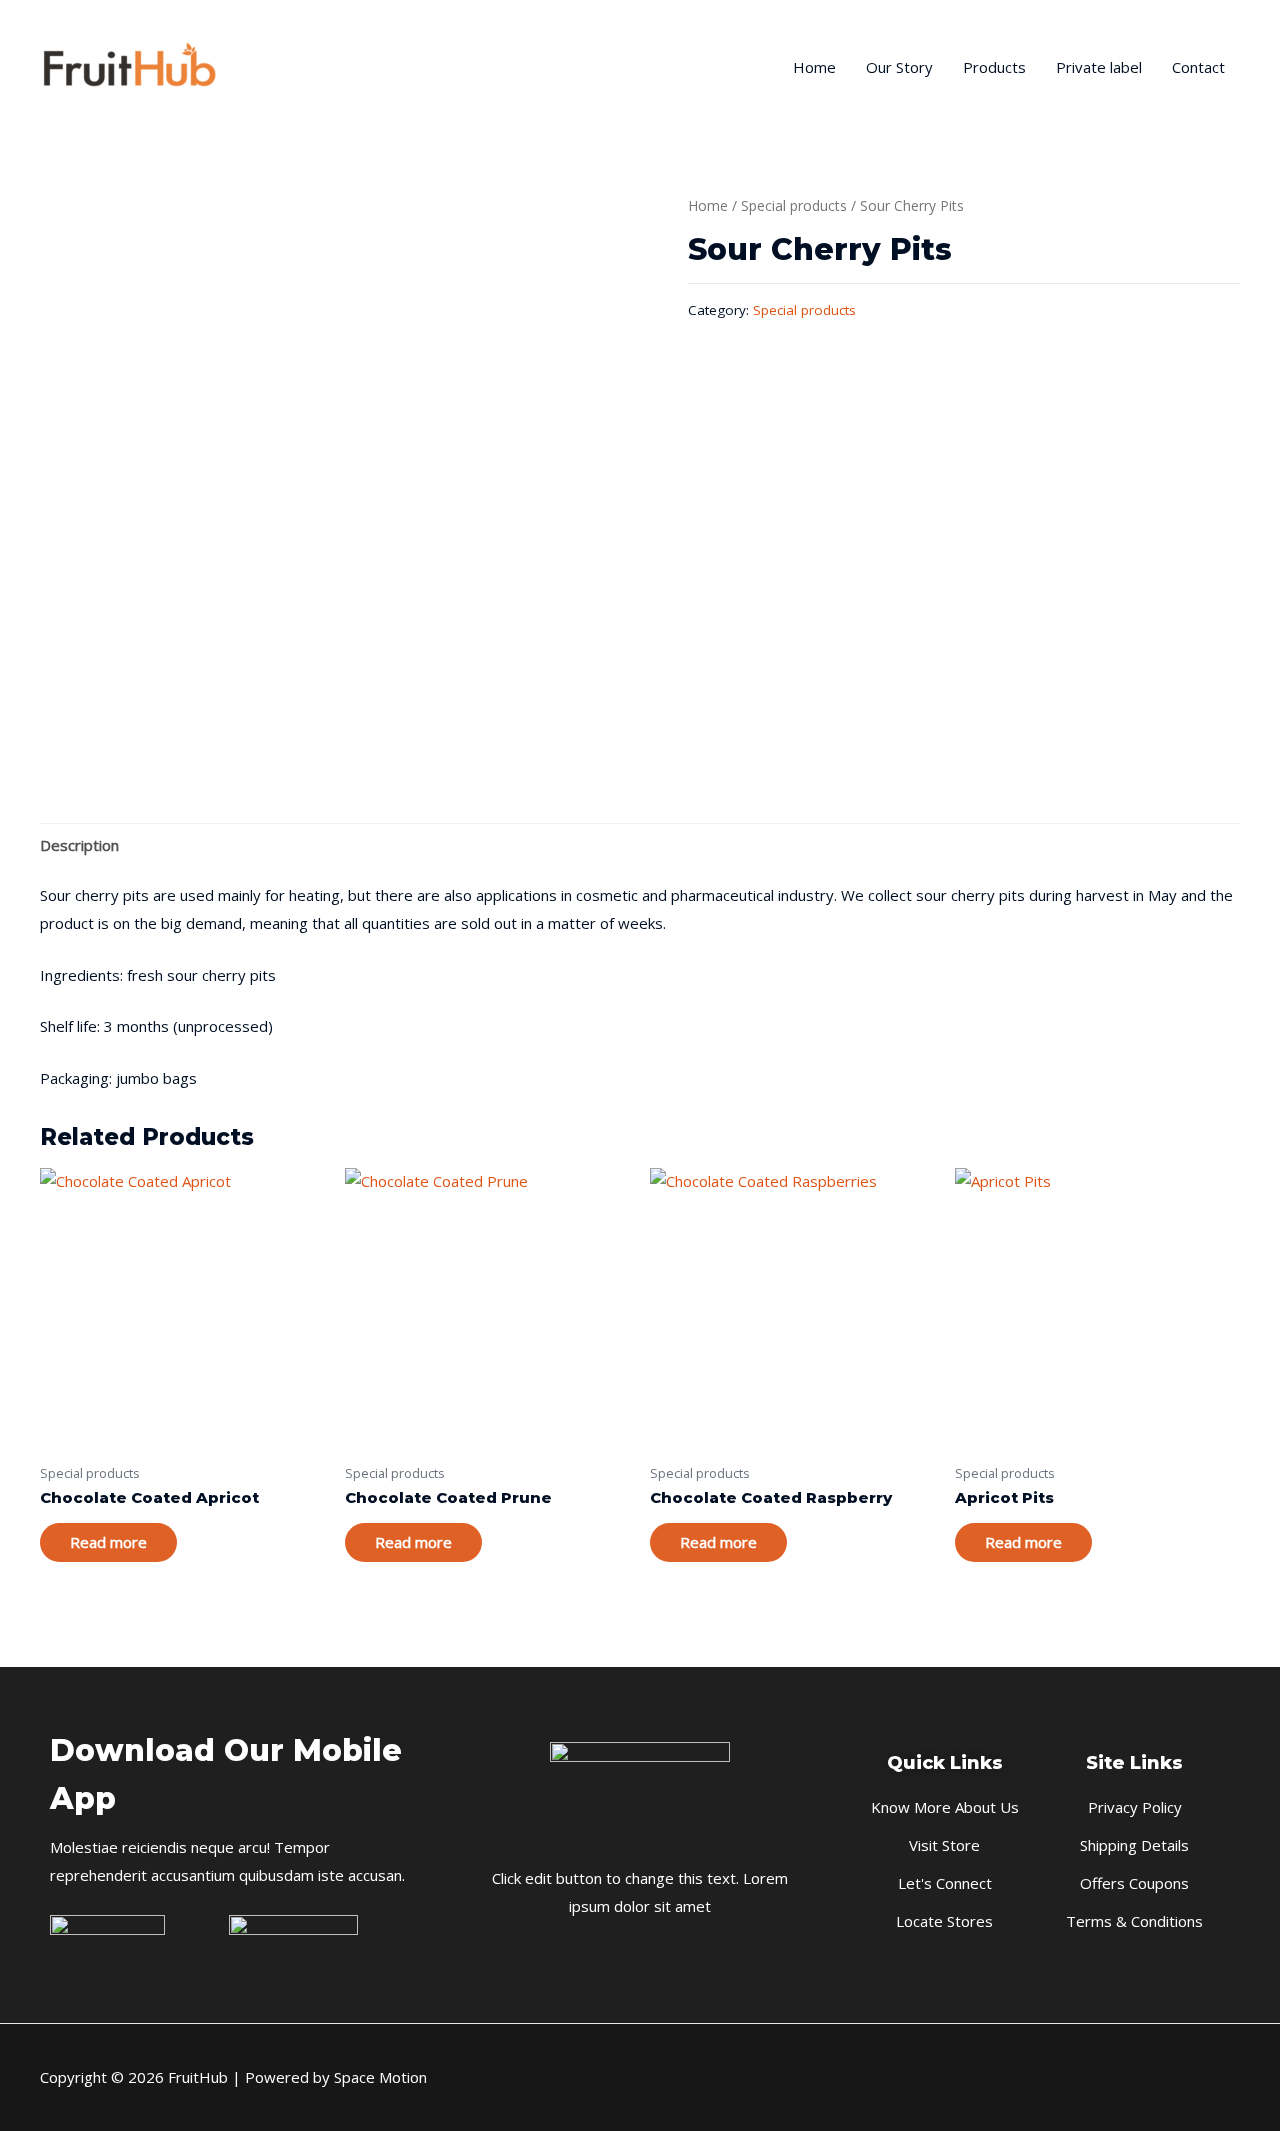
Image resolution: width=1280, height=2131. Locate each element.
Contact (1198, 67)
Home (814, 67)
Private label (1099, 67)
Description (79, 845)
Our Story (899, 67)
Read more (108, 1542)
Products (994, 67)
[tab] (79, 845)
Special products (794, 205)
